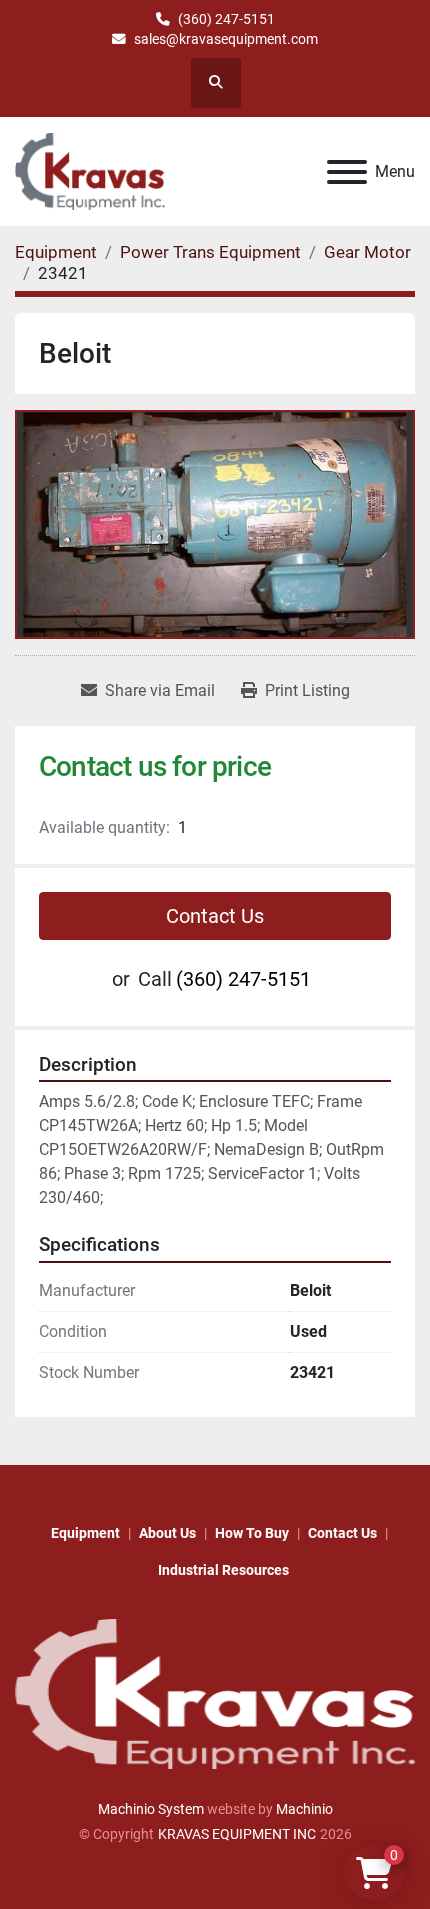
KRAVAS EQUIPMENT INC (237, 1834)
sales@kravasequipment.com (226, 39)
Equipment (85, 1533)
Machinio (304, 1809)
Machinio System (151, 1809)
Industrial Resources (223, 1570)
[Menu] (347, 172)
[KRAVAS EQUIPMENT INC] (215, 1693)
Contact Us (215, 916)
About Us (167, 1533)
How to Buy (252, 1533)
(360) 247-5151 (226, 19)
